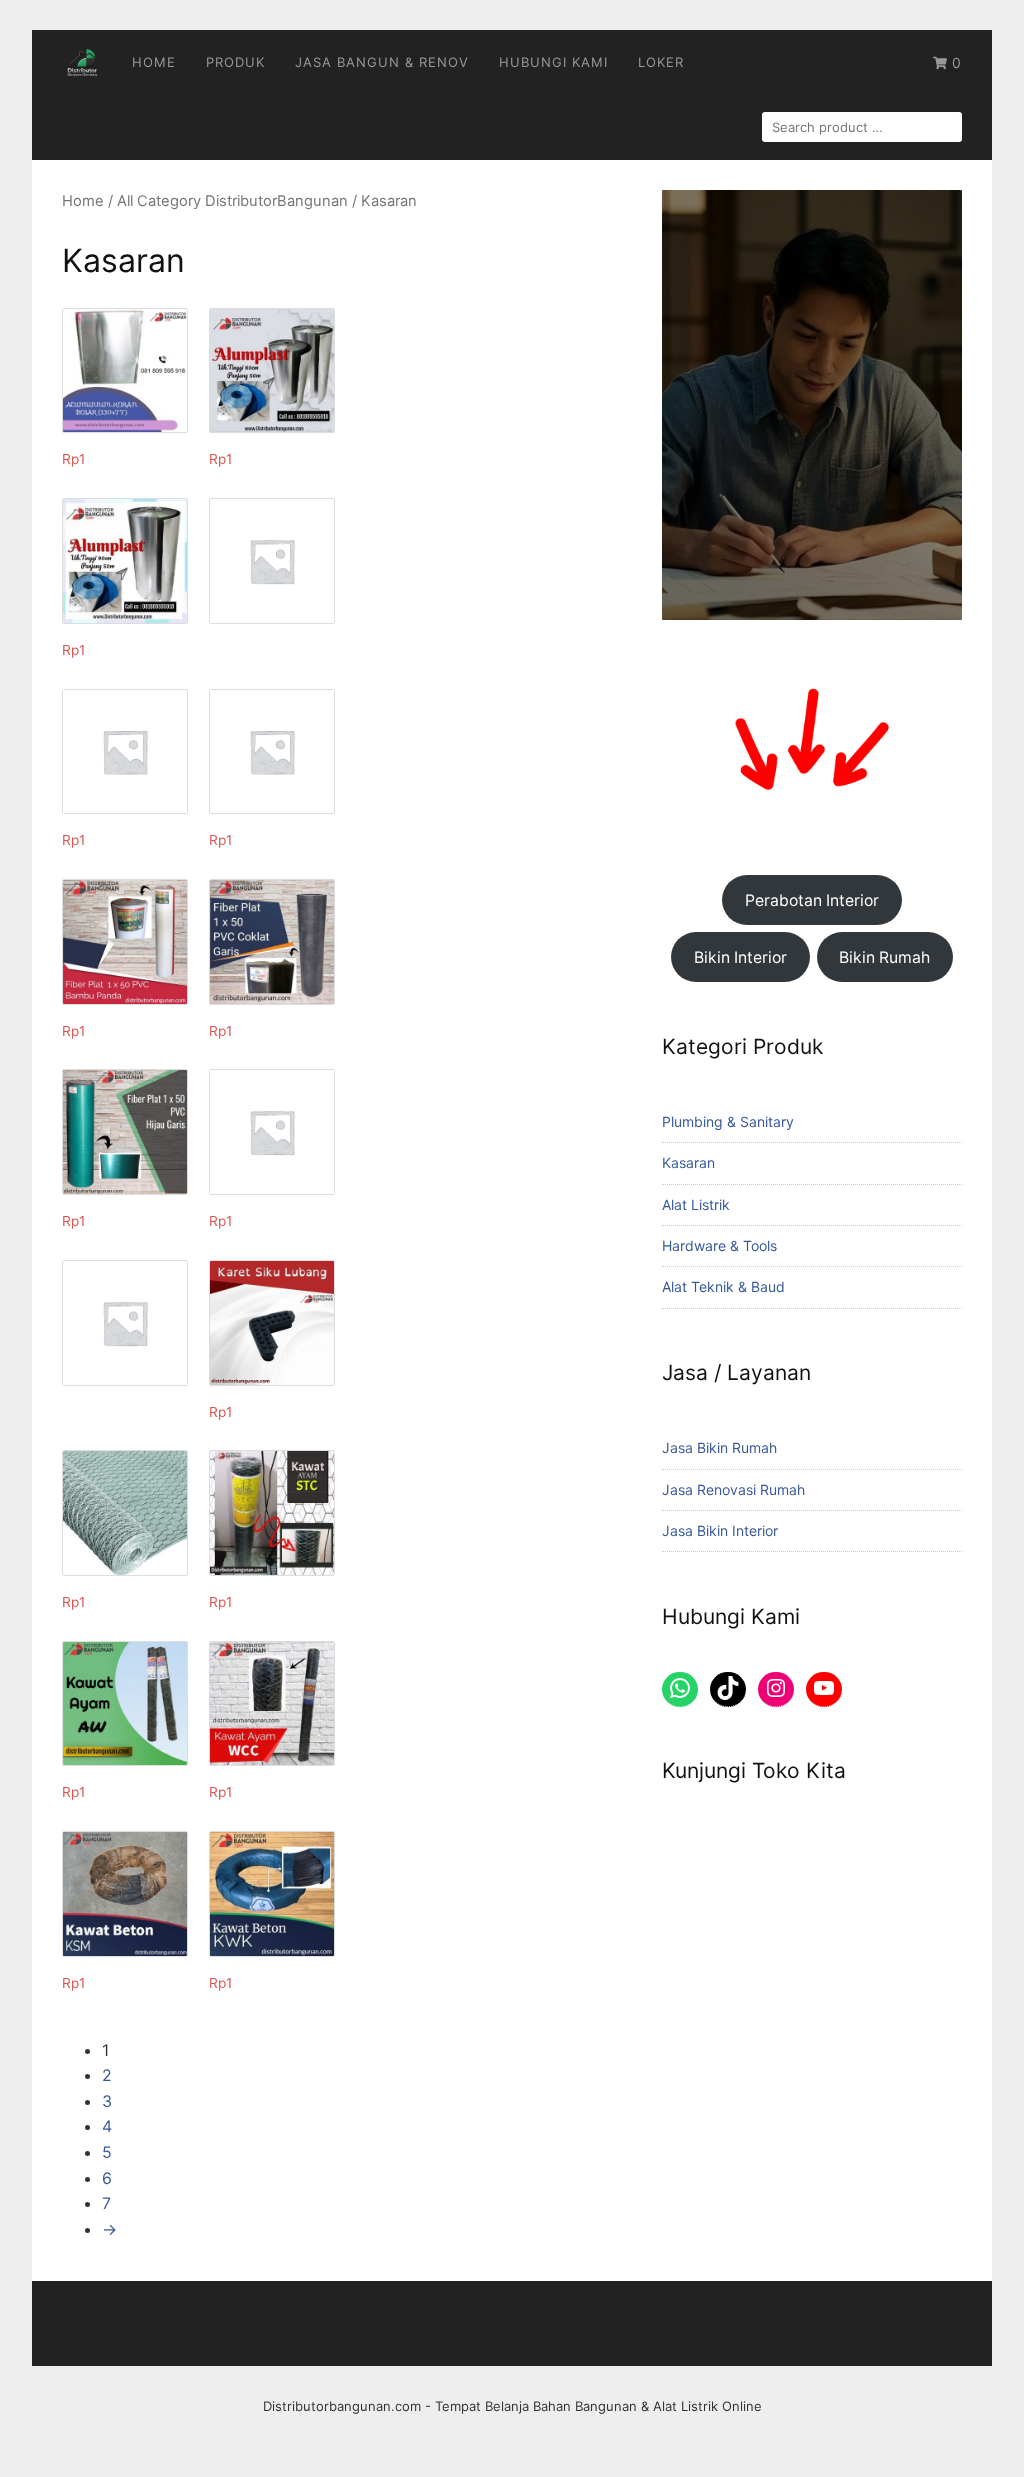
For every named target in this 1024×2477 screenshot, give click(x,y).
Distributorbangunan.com (342, 2406)
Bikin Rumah (884, 957)
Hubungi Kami (553, 62)
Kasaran (688, 1162)
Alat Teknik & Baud (723, 1286)
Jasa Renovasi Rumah (733, 1489)
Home (154, 62)
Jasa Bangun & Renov (382, 62)
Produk (235, 62)
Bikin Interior (740, 957)
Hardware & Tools (719, 1245)
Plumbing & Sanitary (728, 1121)
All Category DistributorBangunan (232, 201)
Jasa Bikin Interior (720, 1530)
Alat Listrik (696, 1204)
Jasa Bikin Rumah (719, 1447)
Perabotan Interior (812, 900)
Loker (661, 62)
